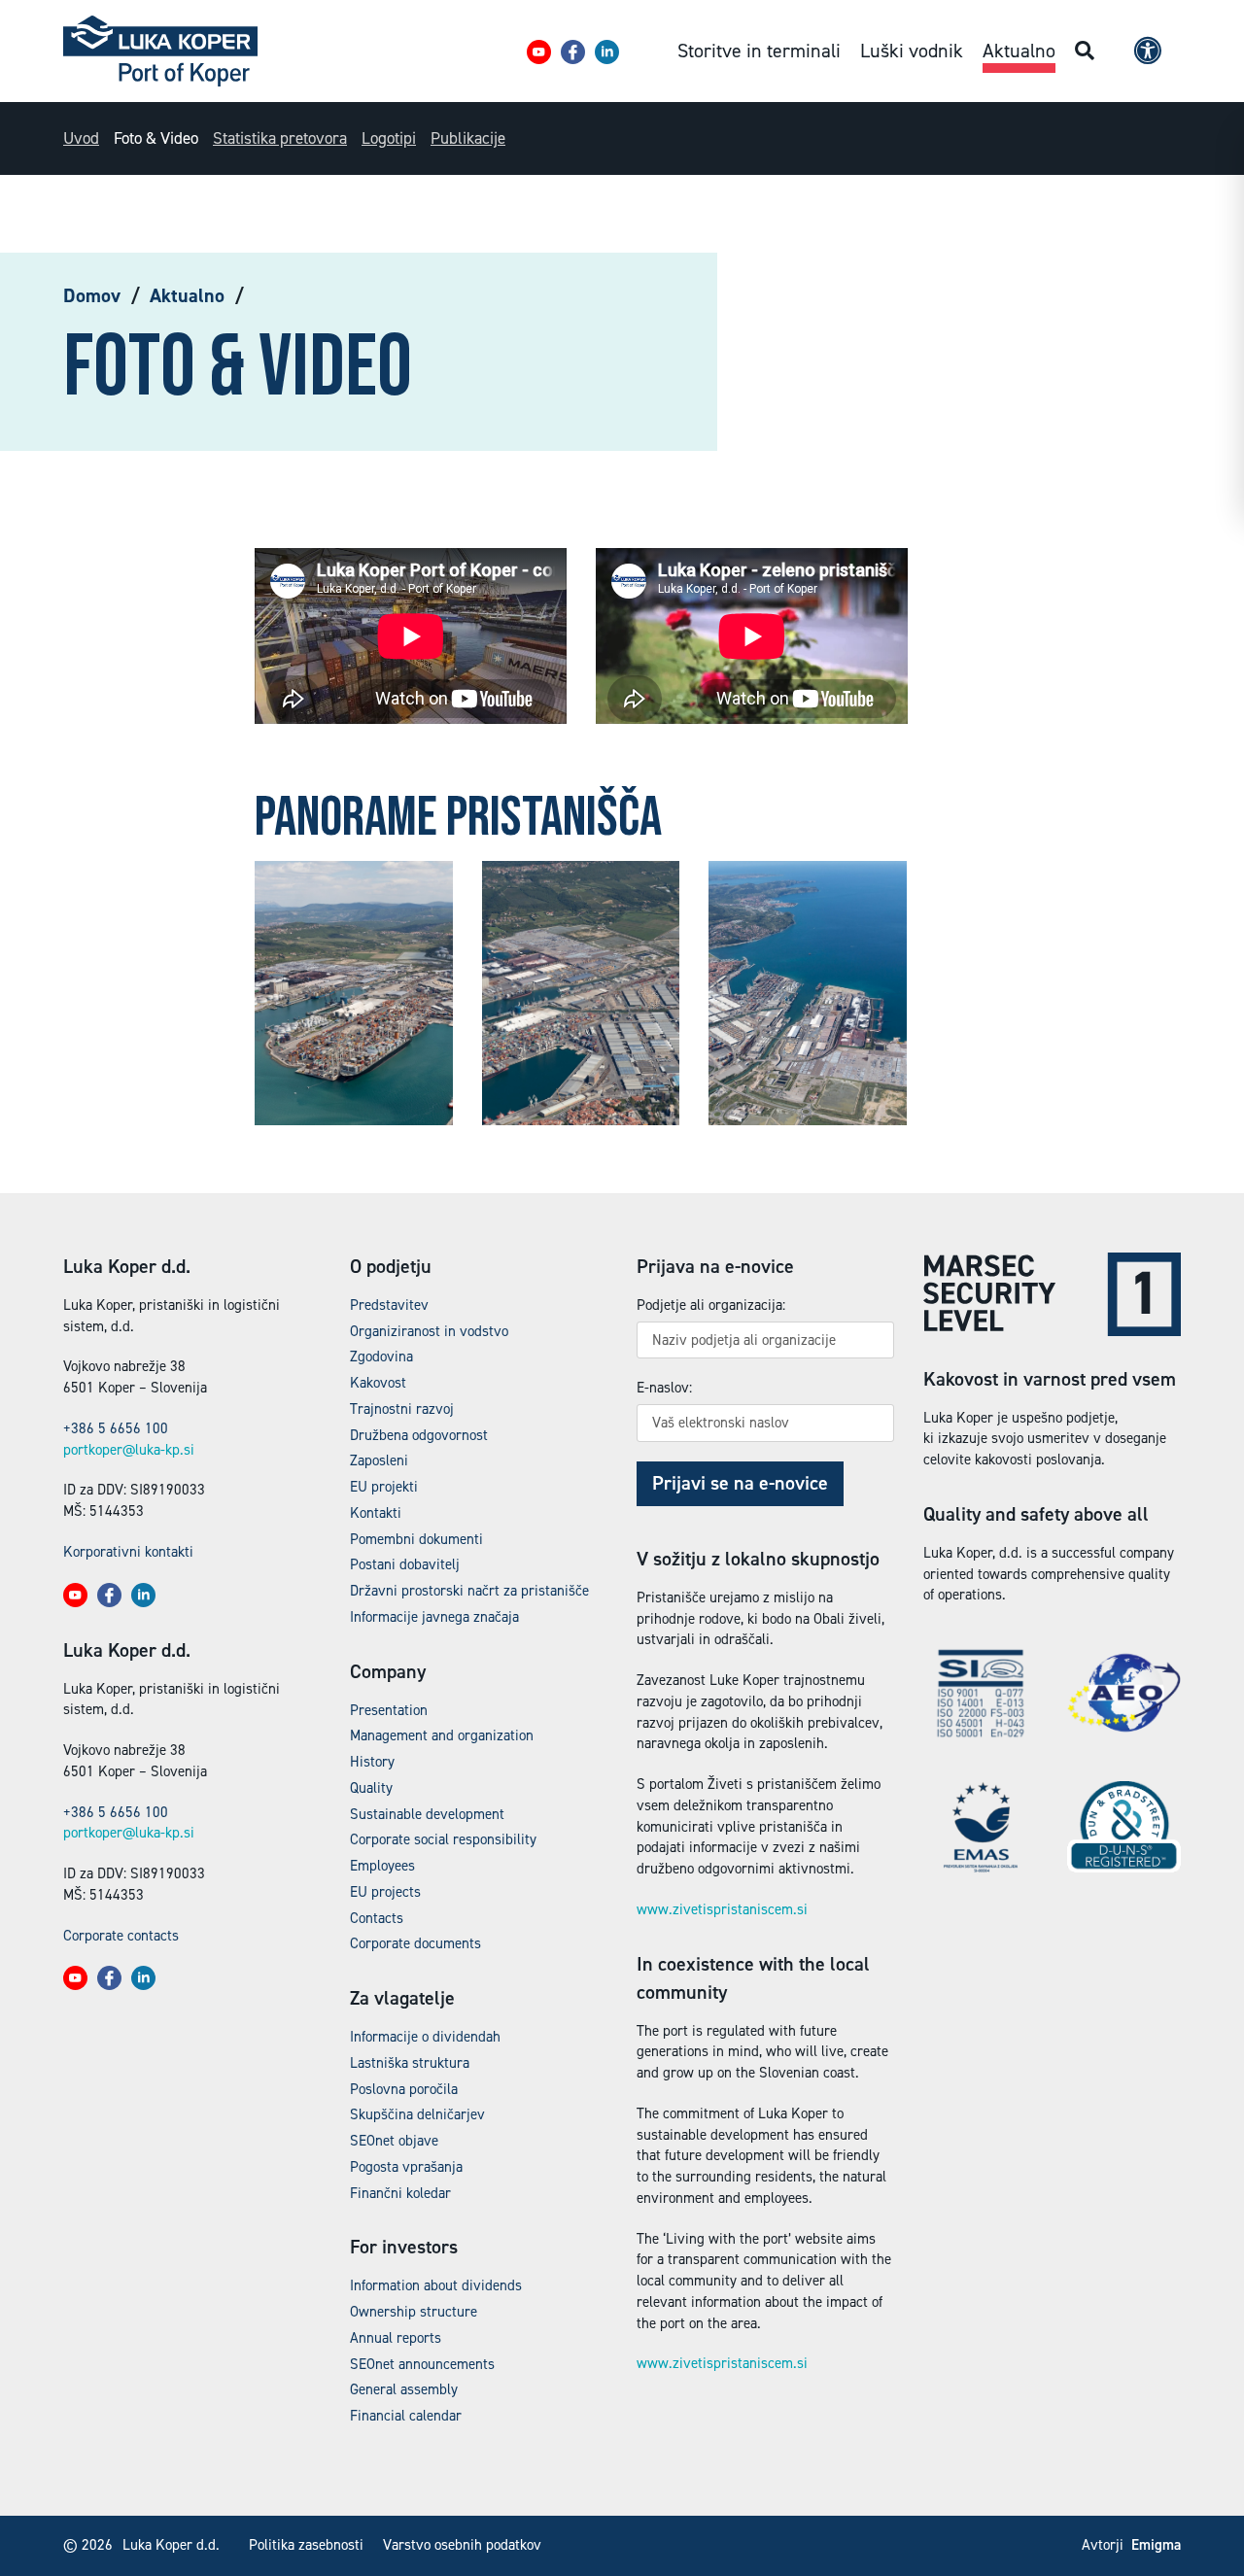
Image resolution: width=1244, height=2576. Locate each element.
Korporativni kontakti (128, 1552)
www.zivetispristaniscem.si (722, 1909)
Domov (92, 295)
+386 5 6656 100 (116, 1428)
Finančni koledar (400, 2193)
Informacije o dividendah (425, 2037)
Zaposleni (379, 1460)
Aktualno (187, 295)
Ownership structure (414, 2312)
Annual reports (396, 2338)
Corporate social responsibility (443, 1839)
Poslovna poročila (404, 2089)
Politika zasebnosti (306, 2545)
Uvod (81, 138)
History (372, 1762)
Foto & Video (156, 138)
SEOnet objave (394, 2141)
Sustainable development (427, 1814)
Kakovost (378, 1383)
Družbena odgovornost (419, 1435)
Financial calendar (406, 2416)
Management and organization (442, 1735)
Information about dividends (436, 2285)
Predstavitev (389, 1305)
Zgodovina (381, 1357)
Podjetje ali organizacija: (711, 1305)
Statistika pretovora (280, 138)
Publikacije (468, 138)
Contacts (377, 1918)
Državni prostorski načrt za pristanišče (469, 1591)
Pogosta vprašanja (406, 2167)
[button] (539, 52)
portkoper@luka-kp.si (129, 1450)
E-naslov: (664, 1388)
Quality (371, 1788)
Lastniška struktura (410, 2063)
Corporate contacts (121, 1936)
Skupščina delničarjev (417, 2114)
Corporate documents (415, 1943)
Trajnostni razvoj (402, 1409)
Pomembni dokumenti (416, 1539)
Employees (382, 1866)
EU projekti (384, 1487)
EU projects (385, 1892)
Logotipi (389, 138)
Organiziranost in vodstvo (429, 1331)
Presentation (389, 1710)
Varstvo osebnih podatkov (462, 2545)
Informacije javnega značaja (434, 1617)
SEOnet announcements (422, 2364)
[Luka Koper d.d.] (160, 51)
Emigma (1156, 2545)
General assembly (404, 2389)
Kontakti (376, 1513)
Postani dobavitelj (405, 1564)
